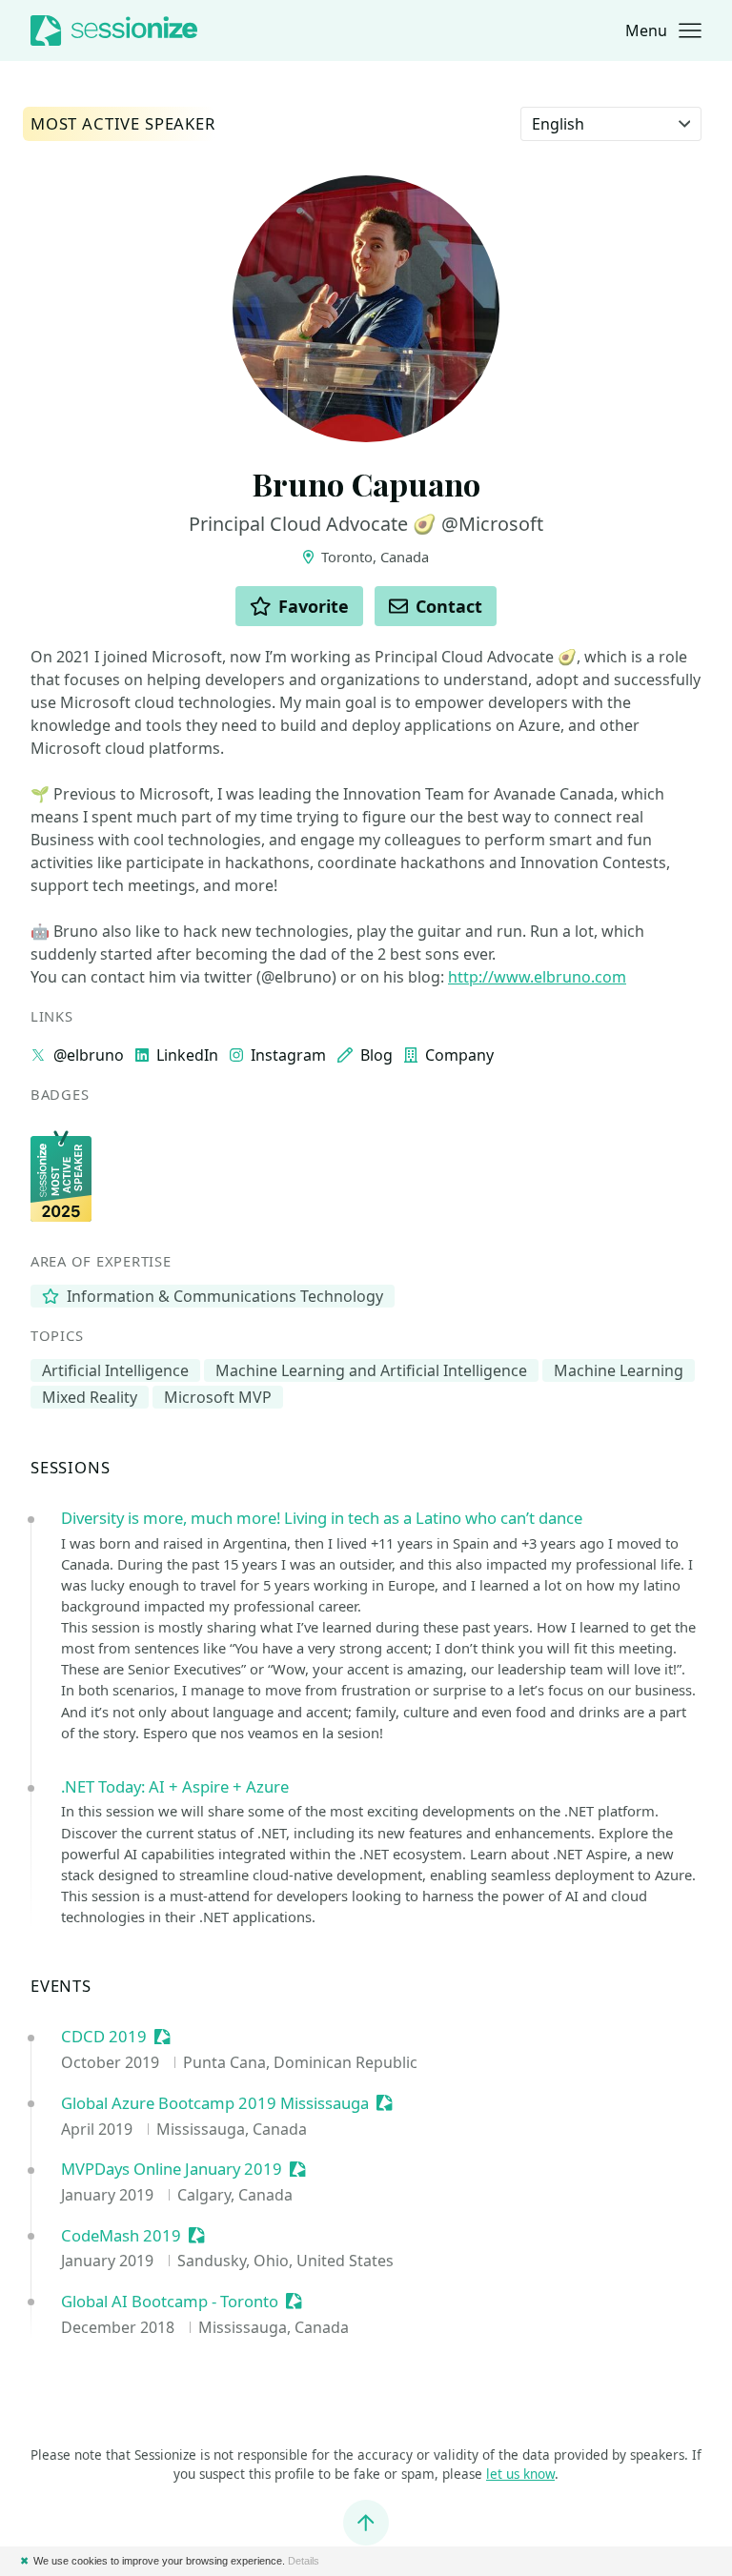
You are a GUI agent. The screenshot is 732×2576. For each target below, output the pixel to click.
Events (61, 1987)
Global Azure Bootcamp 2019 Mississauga (215, 2104)
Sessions (71, 1468)
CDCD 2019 (104, 2037)
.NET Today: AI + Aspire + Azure (175, 1786)
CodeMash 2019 (121, 2236)
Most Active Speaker (123, 124)
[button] (663, 30)
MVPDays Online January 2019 (172, 2170)
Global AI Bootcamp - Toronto (170, 2302)
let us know (520, 2474)
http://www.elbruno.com (537, 977)
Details (304, 2561)
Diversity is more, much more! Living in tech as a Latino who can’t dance (322, 1518)
